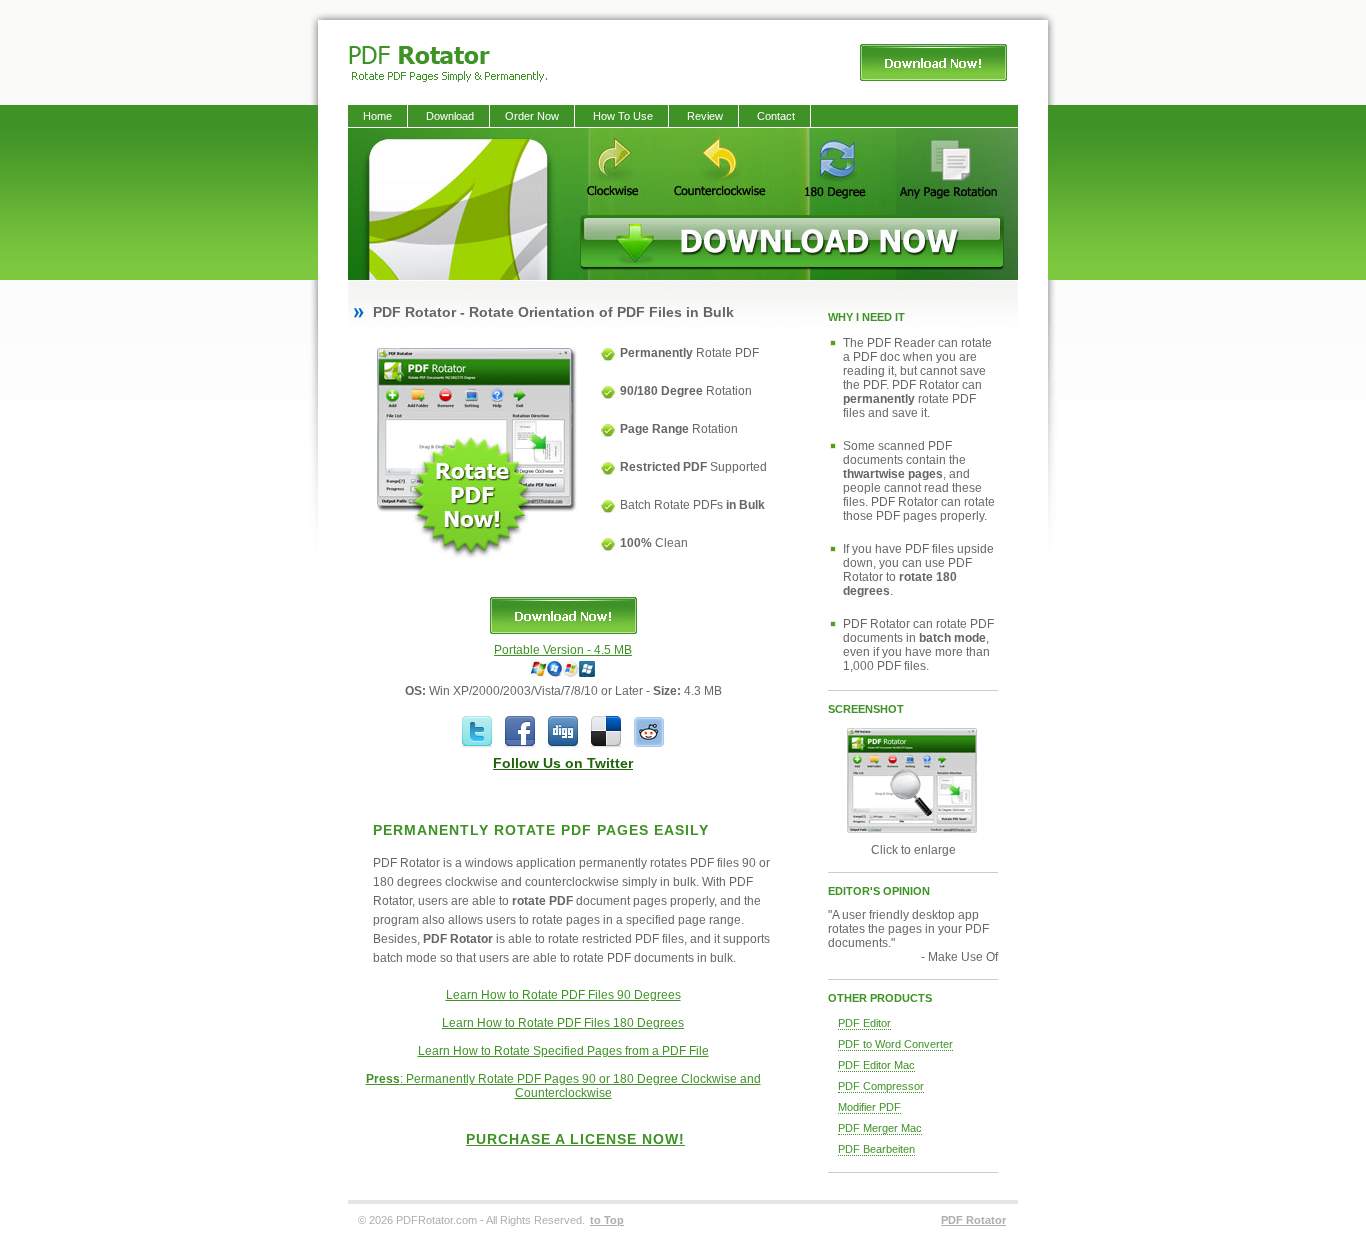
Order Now (532, 116)
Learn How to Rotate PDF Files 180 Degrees (563, 1023)
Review (705, 116)
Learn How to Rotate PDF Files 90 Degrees (563, 995)
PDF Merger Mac (880, 1128)
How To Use (623, 116)
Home (377, 116)
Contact (776, 116)
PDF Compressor (881, 1086)
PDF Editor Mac (876, 1065)
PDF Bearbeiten (876, 1149)
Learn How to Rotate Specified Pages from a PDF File (563, 1051)
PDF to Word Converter (895, 1044)
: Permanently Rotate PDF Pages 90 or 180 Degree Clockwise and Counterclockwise (563, 1086)
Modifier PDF (869, 1107)
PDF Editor (864, 1023)
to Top (607, 1220)
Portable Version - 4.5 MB (563, 650)
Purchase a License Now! (575, 1139)
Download (450, 116)
